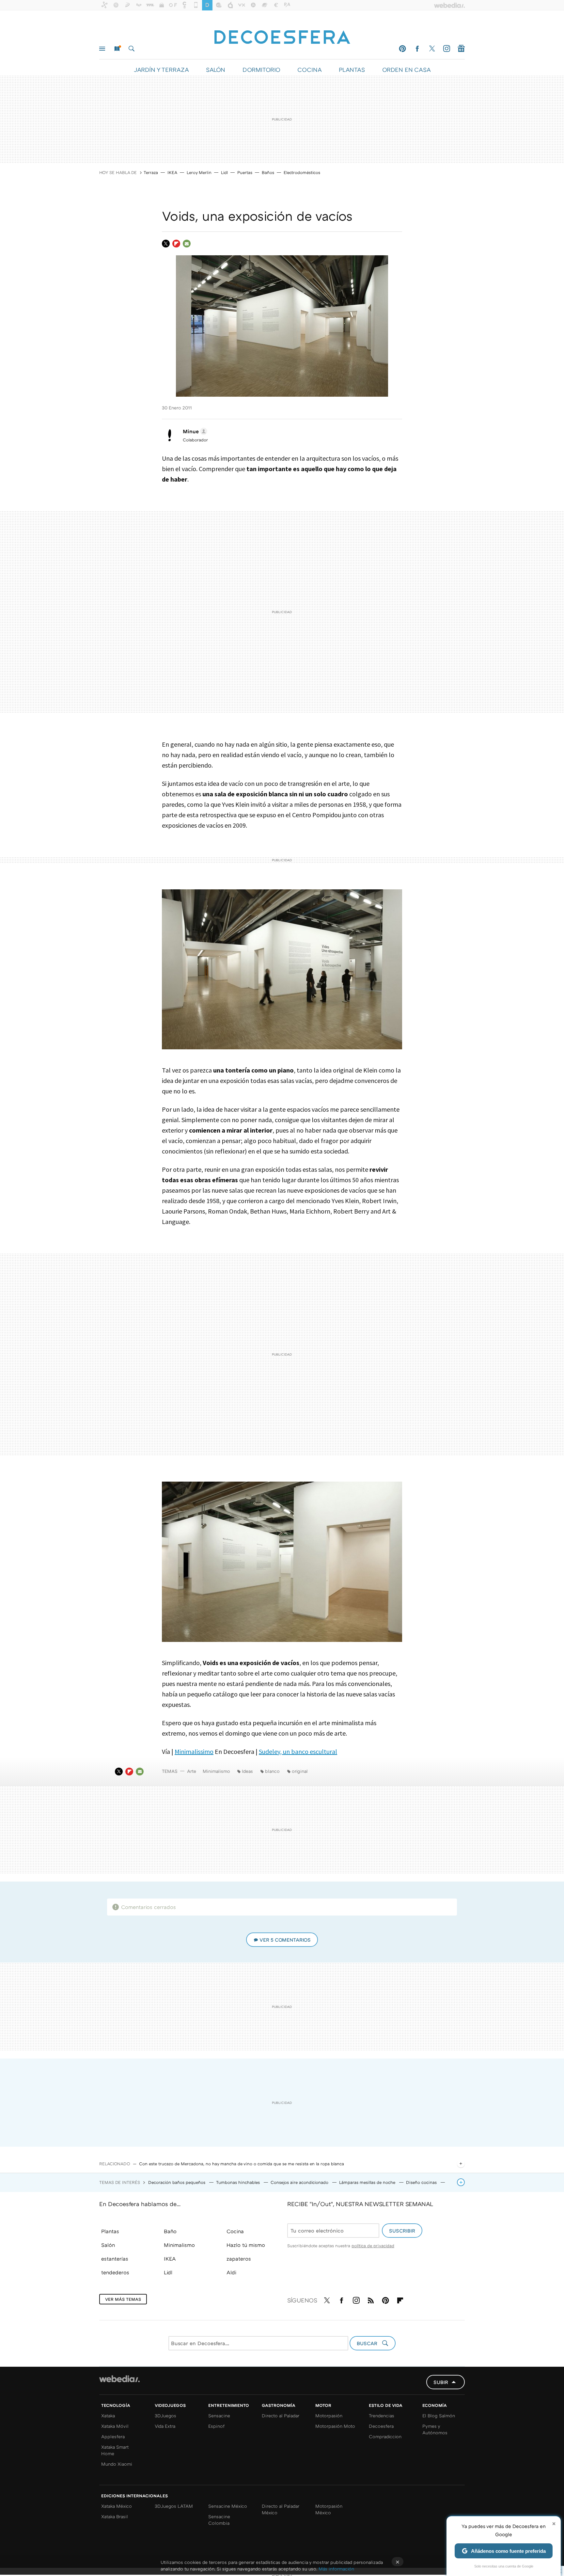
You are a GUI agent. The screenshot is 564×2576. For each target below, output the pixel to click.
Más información (336, 2569)
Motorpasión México (329, 2509)
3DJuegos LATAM (174, 2506)
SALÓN (216, 70)
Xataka (108, 2416)
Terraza (151, 172)
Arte (192, 1771)
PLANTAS (352, 70)
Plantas (110, 2231)
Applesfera (113, 2436)
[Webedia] (119, 2379)
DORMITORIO (261, 70)
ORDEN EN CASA (406, 70)
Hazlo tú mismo (246, 2245)
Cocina (235, 2231)
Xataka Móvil (115, 2426)
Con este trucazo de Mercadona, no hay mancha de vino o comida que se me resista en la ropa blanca (242, 2164)
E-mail (187, 244)
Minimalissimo (194, 1751)
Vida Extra (165, 2426)
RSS (371, 2299)
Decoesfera (381, 2426)
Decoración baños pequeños (177, 2182)
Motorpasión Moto (335, 2426)
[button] (194, 431)
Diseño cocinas (422, 2182)
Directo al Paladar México (281, 2509)
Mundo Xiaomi (117, 2464)
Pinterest (402, 49)
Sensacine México (228, 2506)
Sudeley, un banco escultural (298, 1751)
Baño (170, 2231)
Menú (102, 49)
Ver (285, 1940)
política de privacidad (373, 2246)
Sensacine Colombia (219, 2520)
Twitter (432, 49)
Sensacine (219, 2416)
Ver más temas (123, 2299)
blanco (272, 1771)
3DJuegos (165, 2416)
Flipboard (176, 244)
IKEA (172, 172)
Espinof (216, 2426)
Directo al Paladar (281, 2416)
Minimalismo (216, 1771)
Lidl (224, 172)
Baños (268, 172)
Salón (108, 2245)
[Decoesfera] (282, 34)
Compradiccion (385, 2436)
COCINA (309, 70)
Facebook (417, 49)
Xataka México (117, 2506)
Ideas (247, 1771)
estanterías (115, 2259)
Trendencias (382, 2416)
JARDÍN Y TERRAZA (161, 70)
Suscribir (402, 2231)
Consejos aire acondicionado (300, 2182)
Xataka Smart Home (115, 2450)
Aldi (231, 2272)
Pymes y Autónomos (435, 2429)
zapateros (239, 2259)
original (300, 1771)
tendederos (115, 2272)
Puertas (245, 172)
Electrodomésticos (302, 172)
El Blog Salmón (439, 2416)
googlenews (461, 49)
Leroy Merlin (199, 172)
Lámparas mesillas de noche (368, 2182)
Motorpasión (329, 2416)
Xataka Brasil (115, 2516)
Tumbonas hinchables (239, 2182)
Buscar (132, 49)
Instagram (446, 49)
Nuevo (117, 49)
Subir (441, 2382)
